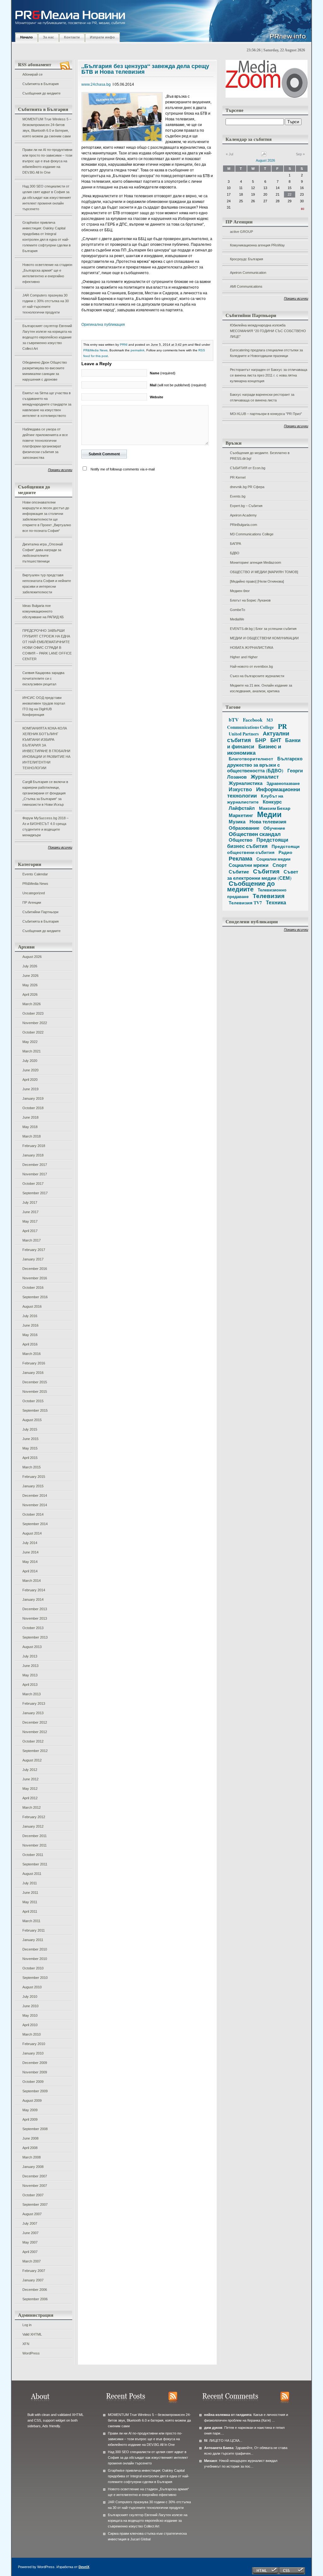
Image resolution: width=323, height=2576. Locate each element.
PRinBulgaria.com (244, 525)
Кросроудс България (247, 259)
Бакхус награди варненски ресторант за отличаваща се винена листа (262, 397)
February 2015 (34, 1477)
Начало (26, 37)
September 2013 (35, 1637)
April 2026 (30, 994)
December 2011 (35, 1836)
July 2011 (30, 1883)
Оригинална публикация (103, 325)
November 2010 (35, 1959)
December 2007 (35, 2176)
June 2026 (30, 976)
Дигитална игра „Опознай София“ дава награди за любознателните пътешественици (43, 553)
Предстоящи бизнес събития (258, 843)
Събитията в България (41, 84)
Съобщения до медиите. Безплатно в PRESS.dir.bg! (260, 456)
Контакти (72, 37)
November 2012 (35, 1732)
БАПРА (235, 544)
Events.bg (238, 496)
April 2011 (30, 1911)
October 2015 (33, 1401)
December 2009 (35, 2063)
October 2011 (33, 1855)
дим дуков (213, 2428)
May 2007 (30, 2242)
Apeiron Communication (248, 273)
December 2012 (35, 1722)
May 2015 (30, 1448)
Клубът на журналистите (255, 799)
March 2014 (32, 1581)
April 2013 (30, 1685)
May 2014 (30, 1562)
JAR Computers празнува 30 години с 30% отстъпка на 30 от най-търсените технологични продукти (46, 304)
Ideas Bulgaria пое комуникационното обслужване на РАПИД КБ (43, 611)
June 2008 (30, 2138)
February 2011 (34, 1930)
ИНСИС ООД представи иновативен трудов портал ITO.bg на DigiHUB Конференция (44, 706)
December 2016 (35, 1269)
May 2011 (30, 1902)
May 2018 (30, 1127)
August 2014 (32, 1533)
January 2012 (33, 1826)
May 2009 (30, 2110)
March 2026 (32, 1004)
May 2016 (30, 1335)
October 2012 (33, 1741)
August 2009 (32, 2101)
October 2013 (33, 1628)
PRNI (124, 345)
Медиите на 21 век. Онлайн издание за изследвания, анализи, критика (261, 688)
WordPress (31, 2353)
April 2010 (30, 2025)
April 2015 (30, 1458)
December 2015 (35, 1382)
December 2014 (35, 1495)
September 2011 (35, 1864)
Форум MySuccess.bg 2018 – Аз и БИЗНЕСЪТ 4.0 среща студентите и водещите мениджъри (45, 827)
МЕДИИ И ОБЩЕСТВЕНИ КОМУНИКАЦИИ (264, 638)
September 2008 (35, 2129)
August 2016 (32, 1306)
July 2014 (30, 1543)
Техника (276, 902)
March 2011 (31, 1921)
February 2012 (34, 1817)
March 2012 (32, 1807)
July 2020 (30, 1061)
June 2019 (30, 1089)
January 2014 (33, 1599)
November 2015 (35, 1392)
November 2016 (35, 1278)
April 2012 (30, 1798)
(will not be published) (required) (178, 385)
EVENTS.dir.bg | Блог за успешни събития (263, 629)
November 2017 (35, 1174)
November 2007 (35, 2186)
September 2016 (35, 1297)
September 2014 (35, 1524)
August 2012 (32, 1760)
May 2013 (30, 1675)
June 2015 (30, 1439)
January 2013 (33, 1713)
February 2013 (34, 1703)
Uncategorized (34, 893)
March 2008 (32, 2157)
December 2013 (35, 1609)
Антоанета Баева (219, 2448)
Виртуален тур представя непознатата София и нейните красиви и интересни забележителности (47, 584)
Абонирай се (32, 74)
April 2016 (30, 1344)
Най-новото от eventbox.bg (251, 666)
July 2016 (30, 1316)
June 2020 (30, 1070)
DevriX (84, 2567)
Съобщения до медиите (41, 93)
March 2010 (32, 2034)
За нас (48, 37)
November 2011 (35, 1845)
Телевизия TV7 (245, 903)
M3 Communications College (252, 534)
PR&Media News (35, 884)
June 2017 (30, 1212)
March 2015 (32, 1467)
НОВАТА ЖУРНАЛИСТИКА (252, 648)
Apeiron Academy (243, 515)
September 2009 (35, 2091)
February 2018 (34, 1146)
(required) (163, 373)
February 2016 (34, 1363)
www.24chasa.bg (96, 84)
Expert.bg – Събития (246, 506)
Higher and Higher (244, 657)
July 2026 (30, 966)
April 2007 (30, 2252)
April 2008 (30, 2148)
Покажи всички (60, 470)
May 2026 (30, 985)
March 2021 (32, 1051)
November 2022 (35, 1023)
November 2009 (35, 2072)
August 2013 (32, 1647)
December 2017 (35, 1165)
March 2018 (32, 1136)
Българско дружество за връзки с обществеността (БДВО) (265, 764)
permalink (138, 350)
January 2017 (33, 1259)
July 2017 (30, 1202)
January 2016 (33, 1373)
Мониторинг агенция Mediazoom (255, 562)
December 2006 (35, 2290)
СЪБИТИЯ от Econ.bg (248, 468)
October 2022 (33, 1032)
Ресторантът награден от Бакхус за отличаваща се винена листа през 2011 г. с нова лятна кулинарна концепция (269, 375)
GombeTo (238, 610)
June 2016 (30, 1325)
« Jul (229, 154)
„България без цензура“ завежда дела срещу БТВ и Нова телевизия (145, 69)
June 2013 (30, 1666)
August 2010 (32, 1987)
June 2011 (30, 1893)
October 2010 (33, 1968)
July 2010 (30, 1997)
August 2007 (32, 2214)
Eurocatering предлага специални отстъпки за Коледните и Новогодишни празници (266, 353)
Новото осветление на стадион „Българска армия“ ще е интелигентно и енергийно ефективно (47, 273)
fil (206, 2441)
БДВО (235, 553)
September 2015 (35, 1410)
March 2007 (32, 2261)
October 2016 (33, 1288)
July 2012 (30, 1770)
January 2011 (33, 1940)
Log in (27, 2325)
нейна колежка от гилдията (228, 2415)
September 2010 (35, 1978)
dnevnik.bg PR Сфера (247, 487)
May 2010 (30, 2015)
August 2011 (32, 1874)
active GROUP (241, 232)
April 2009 (30, 2119)
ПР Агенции (32, 902)
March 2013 (32, 1694)
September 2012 (35, 1751)
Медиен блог (240, 591)
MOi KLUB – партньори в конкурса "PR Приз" (266, 414)
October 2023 (33, 1013)
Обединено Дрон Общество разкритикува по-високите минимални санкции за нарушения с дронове (45, 371)
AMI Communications (246, 286)
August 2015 (32, 1420)
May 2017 (30, 1221)
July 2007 (30, 2223)
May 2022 (30, 1042)
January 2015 (33, 1486)
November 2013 (35, 1618)
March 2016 (32, 1354)
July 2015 (30, 1429)
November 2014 (35, 1505)
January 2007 (33, 2280)
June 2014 (30, 1552)
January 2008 (33, 2167)
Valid (32, 2334)
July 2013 (30, 1656)
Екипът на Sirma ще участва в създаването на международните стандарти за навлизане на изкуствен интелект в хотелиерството (47, 404)
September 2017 (35, 1193)
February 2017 (34, 1250)
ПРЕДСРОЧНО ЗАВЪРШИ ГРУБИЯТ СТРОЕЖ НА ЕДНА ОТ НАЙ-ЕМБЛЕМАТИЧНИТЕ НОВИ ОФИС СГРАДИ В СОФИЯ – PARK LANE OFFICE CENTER (47, 645)
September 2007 (35, 2204)
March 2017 (32, 1240)
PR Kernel (238, 477)
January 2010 (33, 2053)
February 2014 (34, 1590)
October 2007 (33, 2195)
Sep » (300, 154)
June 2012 (30, 1779)
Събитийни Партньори (40, 912)
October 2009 (33, 2082)
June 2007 (30, 2233)
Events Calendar (35, 874)
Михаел (211, 2461)
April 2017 (30, 1231)
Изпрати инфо (102, 37)
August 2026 (32, 957)
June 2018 (30, 1117)
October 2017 (33, 1184)
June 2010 (30, 2006)
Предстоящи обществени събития (263, 849)
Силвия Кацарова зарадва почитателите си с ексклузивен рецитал (43, 678)
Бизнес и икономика (254, 749)
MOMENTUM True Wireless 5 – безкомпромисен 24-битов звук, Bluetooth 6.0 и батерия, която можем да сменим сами (47, 128)
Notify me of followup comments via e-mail (123, 469)
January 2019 (33, 1098)
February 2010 (34, 2044)
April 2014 (30, 1571)
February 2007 (34, 2271)
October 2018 (33, 1108)
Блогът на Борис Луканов (250, 600)
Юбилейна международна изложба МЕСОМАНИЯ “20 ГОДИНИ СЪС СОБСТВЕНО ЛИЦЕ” (268, 331)
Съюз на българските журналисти (257, 676)
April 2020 (30, 1080)
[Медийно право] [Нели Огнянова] (257, 581)
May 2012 (30, 1789)
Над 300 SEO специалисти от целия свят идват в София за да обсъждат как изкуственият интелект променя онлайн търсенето (47, 198)
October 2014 (33, 1514)
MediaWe (237, 619)
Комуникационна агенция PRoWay (257, 245)
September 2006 (35, 2299)
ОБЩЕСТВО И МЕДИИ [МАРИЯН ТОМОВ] (264, 572)
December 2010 (35, 1949)
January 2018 (33, 1155)
